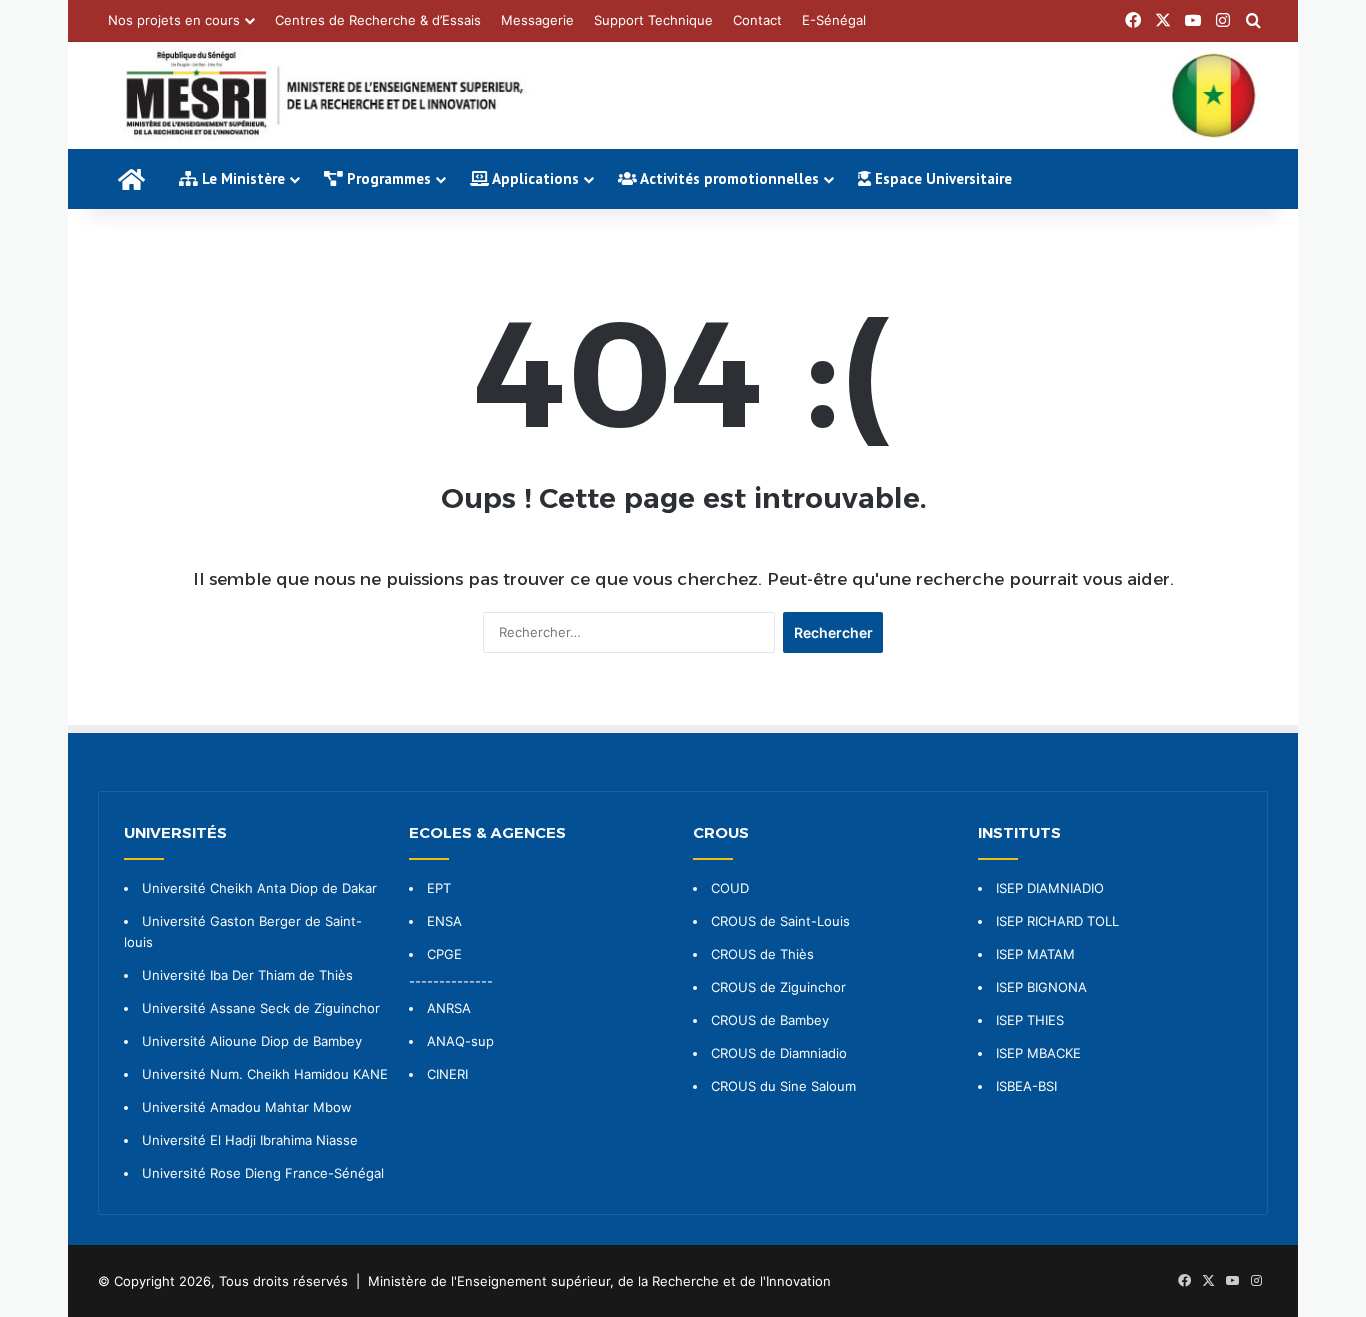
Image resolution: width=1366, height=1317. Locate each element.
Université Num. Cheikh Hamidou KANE (265, 1074)
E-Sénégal (834, 20)
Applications (534, 178)
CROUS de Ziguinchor (778, 987)
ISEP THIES (1030, 1020)
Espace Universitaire (941, 178)
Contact (757, 20)
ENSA (444, 921)
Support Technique (653, 20)
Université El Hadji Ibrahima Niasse (250, 1140)
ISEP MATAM (1035, 954)
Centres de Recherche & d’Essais (378, 20)
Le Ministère (241, 178)
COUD (730, 888)
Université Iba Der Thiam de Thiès (247, 975)
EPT (439, 888)
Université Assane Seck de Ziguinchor (261, 1008)
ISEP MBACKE (1038, 1053)
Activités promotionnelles (728, 178)
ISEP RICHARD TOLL (1057, 921)
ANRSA (449, 1008)
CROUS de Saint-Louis (780, 921)
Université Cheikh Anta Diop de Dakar (259, 888)
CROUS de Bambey (770, 1020)
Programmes (387, 178)
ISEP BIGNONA (1041, 987)
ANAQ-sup (460, 1041)
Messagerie (537, 20)
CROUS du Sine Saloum (783, 1086)
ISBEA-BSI (1026, 1086)
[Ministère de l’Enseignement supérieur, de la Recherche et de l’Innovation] (683, 95)
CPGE (444, 954)
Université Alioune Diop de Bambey (252, 1041)
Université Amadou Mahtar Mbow (247, 1107)
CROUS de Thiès (762, 954)
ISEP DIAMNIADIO (1050, 888)
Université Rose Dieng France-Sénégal (263, 1173)
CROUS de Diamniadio (779, 1053)
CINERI (447, 1074)
